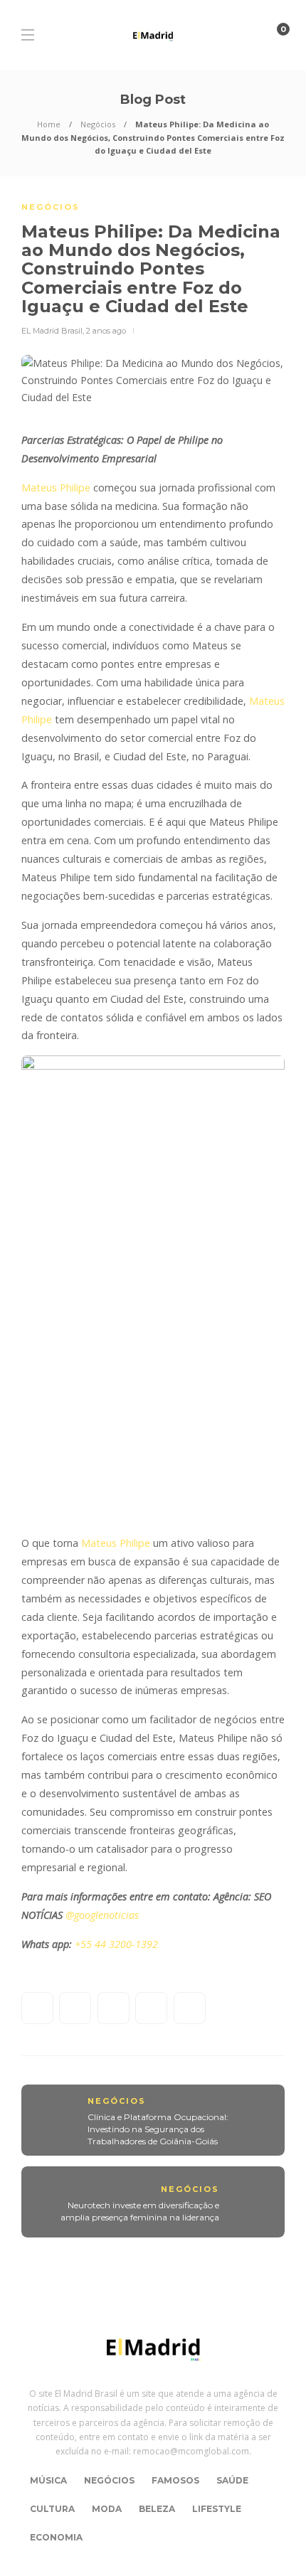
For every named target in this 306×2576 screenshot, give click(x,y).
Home (49, 124)
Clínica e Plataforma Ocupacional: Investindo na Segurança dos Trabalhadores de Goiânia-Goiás (158, 2129)
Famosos (175, 2480)
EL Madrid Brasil (52, 331)
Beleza (157, 2509)
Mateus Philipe (56, 488)
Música (48, 2480)
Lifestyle (217, 2509)
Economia (56, 2537)
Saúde (232, 2480)
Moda (107, 2509)
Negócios (98, 124)
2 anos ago (106, 331)
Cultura (52, 2509)
